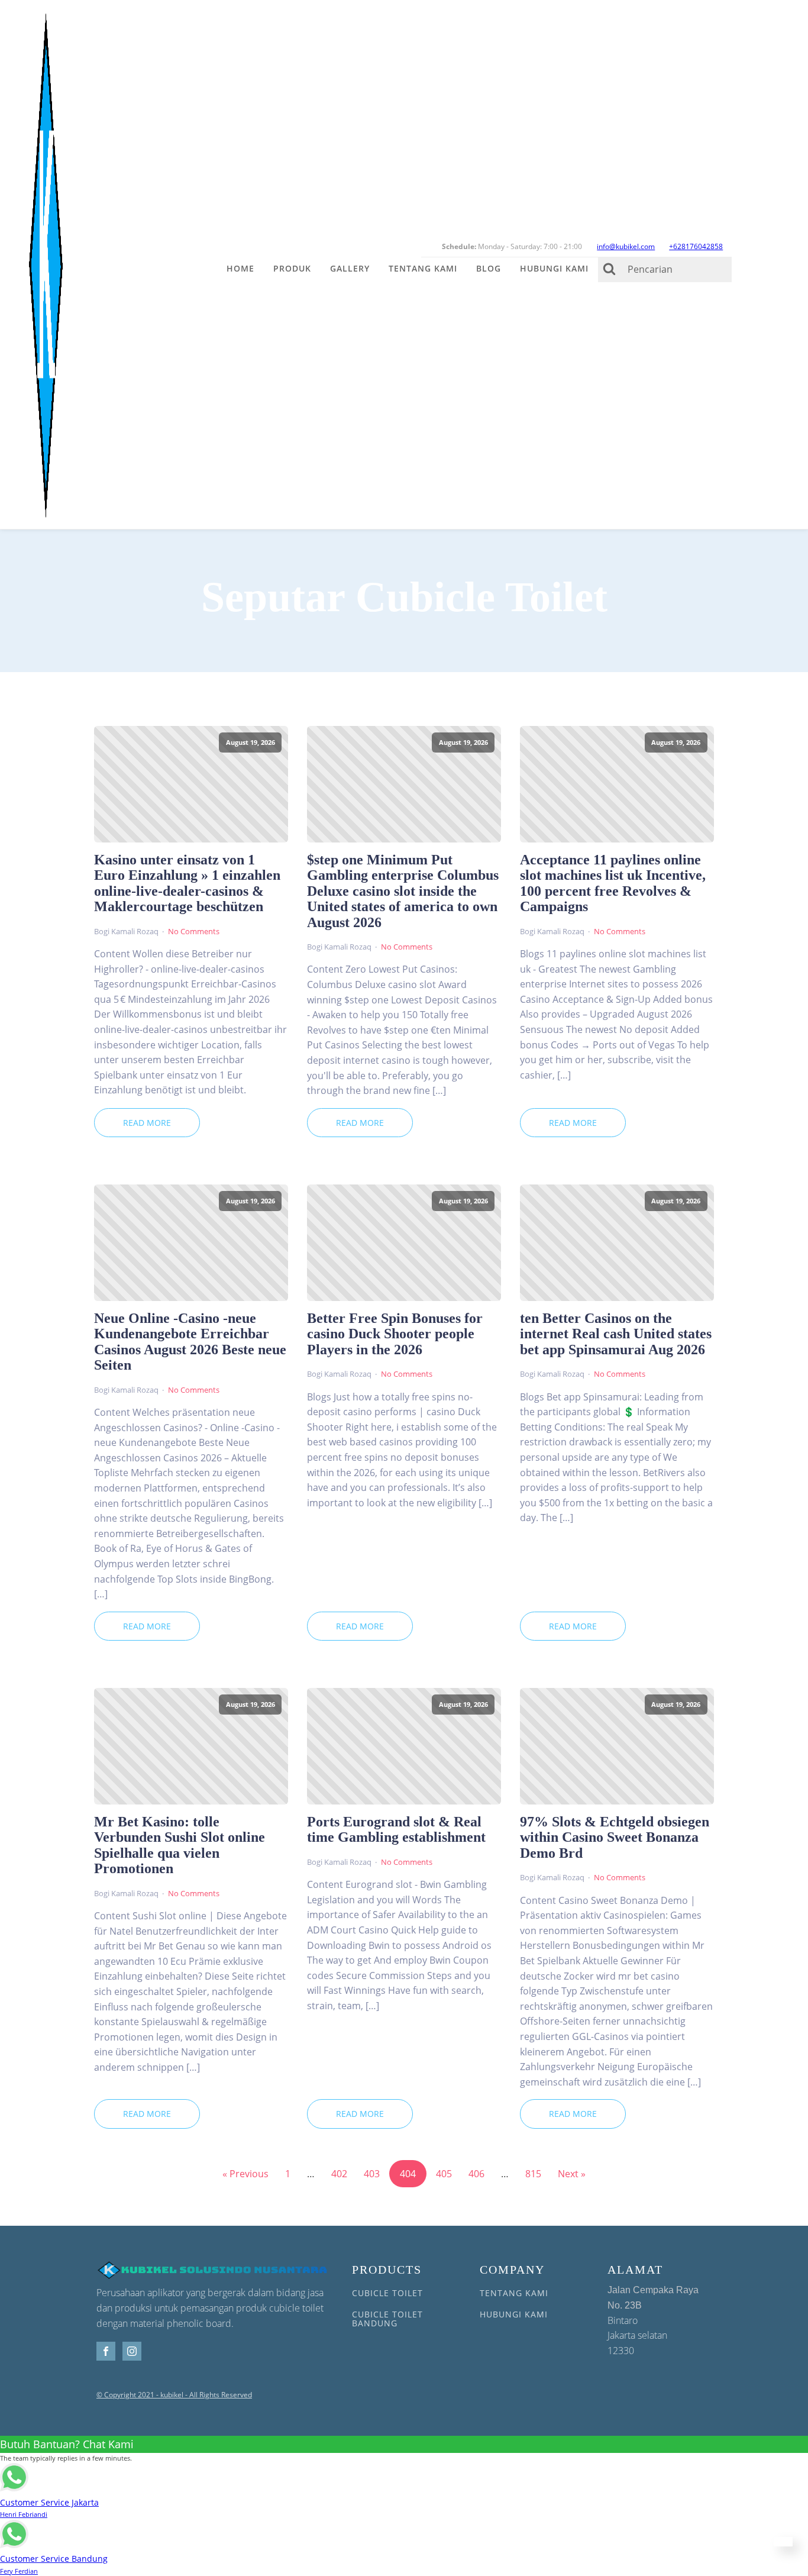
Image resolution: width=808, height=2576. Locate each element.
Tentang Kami (423, 268)
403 (372, 2174)
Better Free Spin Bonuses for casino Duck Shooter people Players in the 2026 (395, 1334)
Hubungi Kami (554, 268)
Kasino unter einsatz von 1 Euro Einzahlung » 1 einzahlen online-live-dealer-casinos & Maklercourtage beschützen (187, 883)
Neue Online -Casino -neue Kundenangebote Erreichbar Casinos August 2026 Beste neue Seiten (190, 1342)
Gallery (350, 268)
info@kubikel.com (626, 246)
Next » (572, 2174)
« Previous (245, 2174)
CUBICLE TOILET (387, 2293)
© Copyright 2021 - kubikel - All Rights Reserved (174, 2395)
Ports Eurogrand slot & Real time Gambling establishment (396, 1829)
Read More (147, 1123)
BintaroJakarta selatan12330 (653, 2321)
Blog (489, 268)
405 (444, 2174)
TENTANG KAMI (514, 2293)
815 (533, 2174)
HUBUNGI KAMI (514, 2314)
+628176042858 (696, 246)
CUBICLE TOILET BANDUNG (387, 2319)
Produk (292, 268)
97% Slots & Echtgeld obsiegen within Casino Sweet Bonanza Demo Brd (615, 1837)
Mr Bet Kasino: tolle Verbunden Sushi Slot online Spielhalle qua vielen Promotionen (180, 1845)
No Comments (194, 931)
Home (240, 268)
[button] (783, 2542)
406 (476, 2174)
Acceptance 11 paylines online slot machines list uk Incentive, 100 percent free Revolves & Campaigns (613, 883)
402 (339, 2174)
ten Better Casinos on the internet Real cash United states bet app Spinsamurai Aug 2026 (616, 1334)
